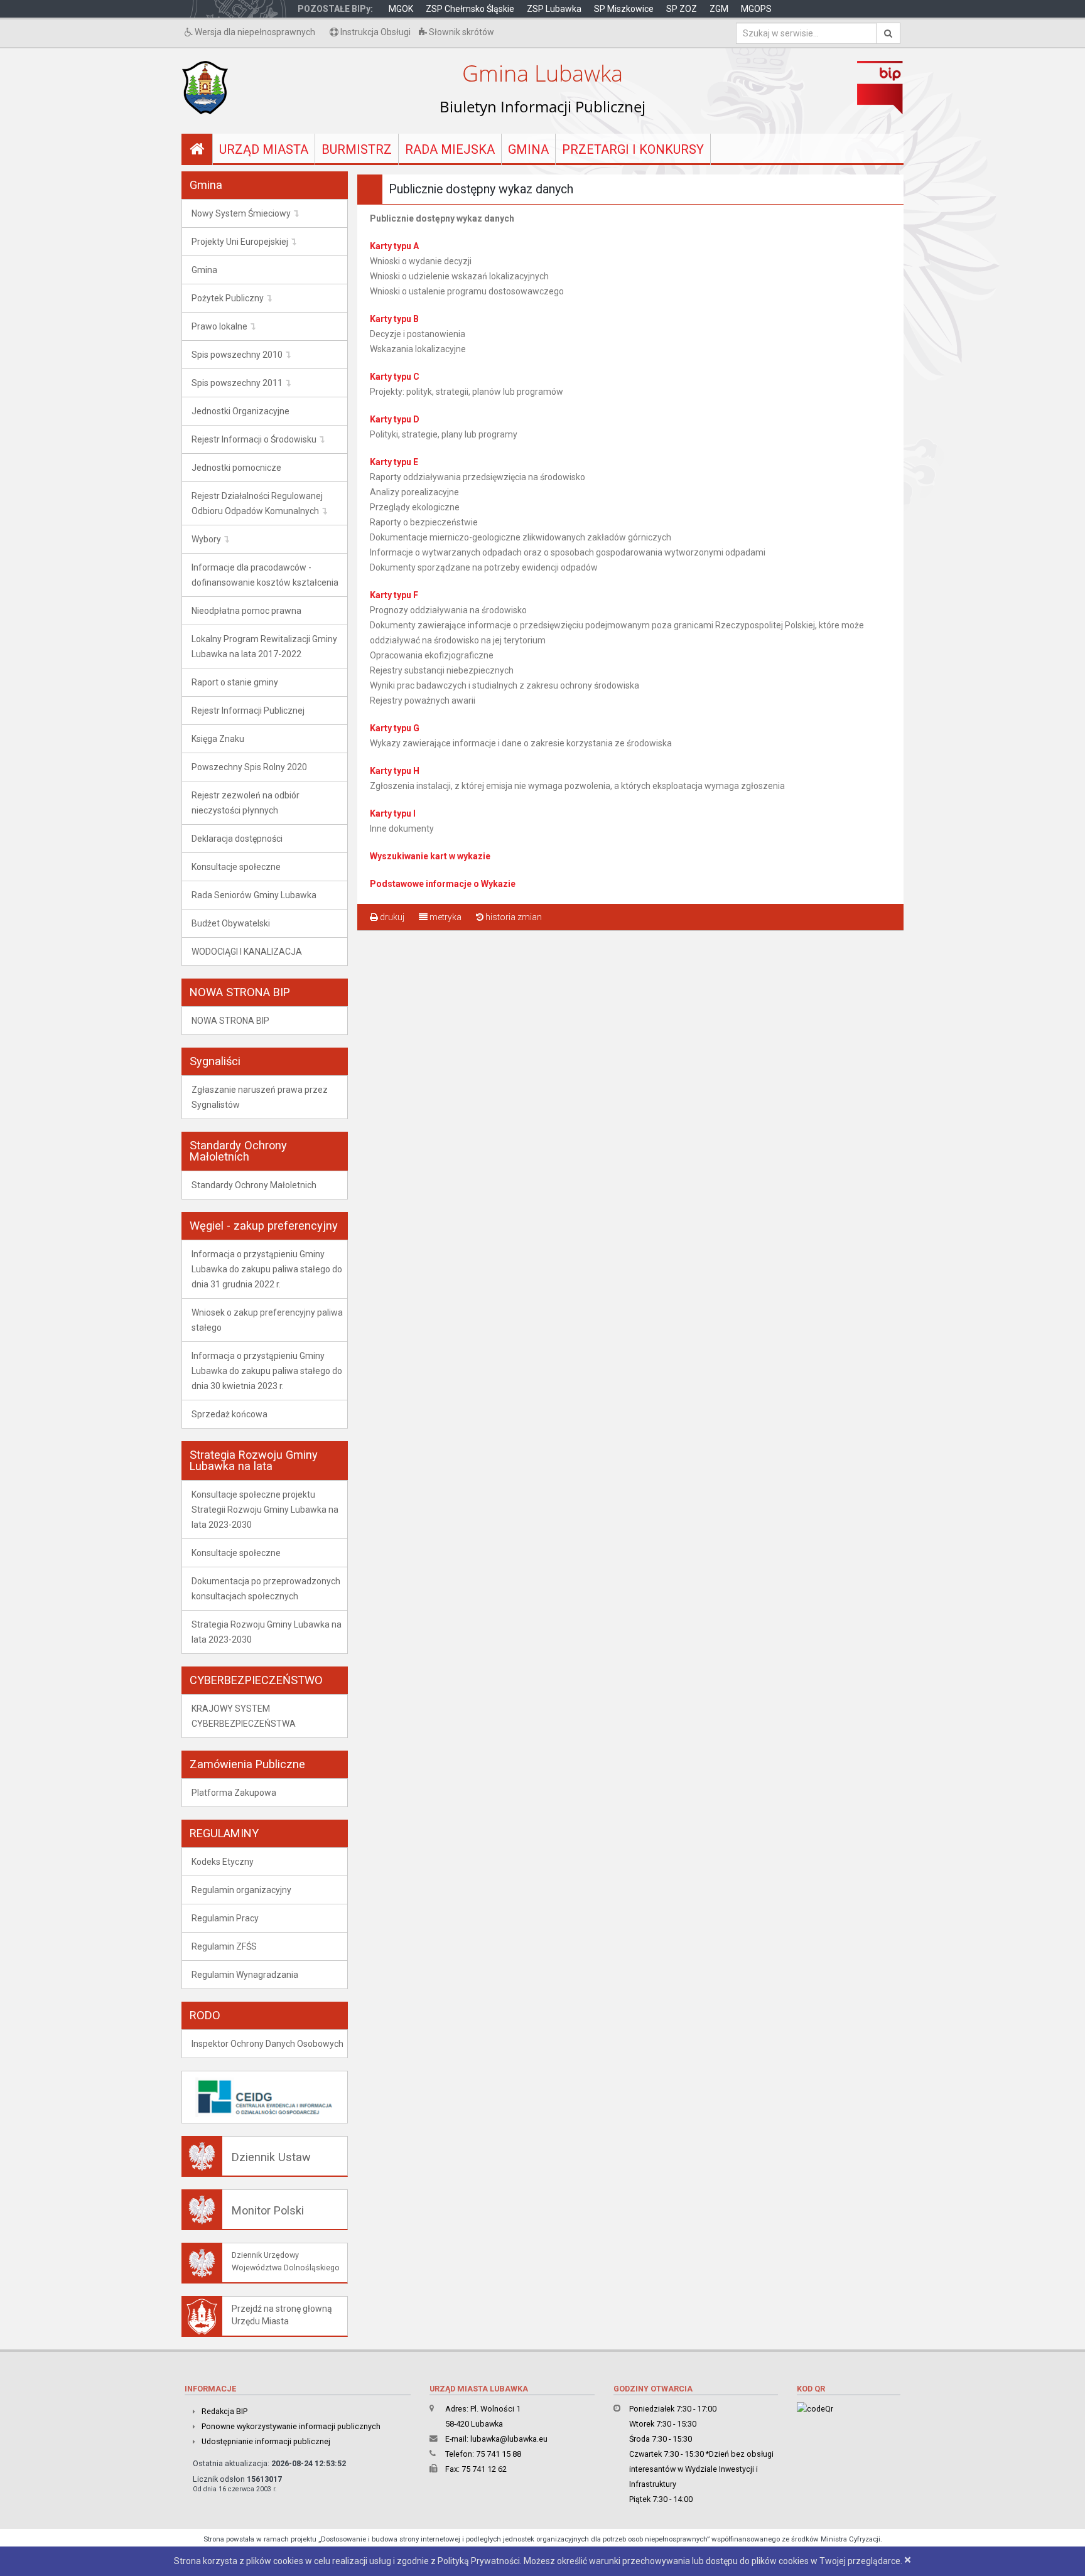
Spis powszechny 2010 (237, 355)
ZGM (719, 9)
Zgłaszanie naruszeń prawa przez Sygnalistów (260, 1097)
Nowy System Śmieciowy (241, 213)
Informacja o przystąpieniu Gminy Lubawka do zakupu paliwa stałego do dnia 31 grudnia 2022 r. (267, 1269)
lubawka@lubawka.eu (509, 2439)
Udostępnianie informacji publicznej (266, 2441)
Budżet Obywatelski (231, 923)
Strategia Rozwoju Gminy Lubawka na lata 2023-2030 (267, 1632)
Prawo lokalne (219, 326)
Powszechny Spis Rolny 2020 (249, 767)
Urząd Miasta (264, 149)
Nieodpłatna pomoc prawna (246, 611)
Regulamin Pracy (225, 1918)
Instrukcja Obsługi (375, 32)
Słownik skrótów (461, 32)
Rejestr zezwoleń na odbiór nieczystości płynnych (246, 803)
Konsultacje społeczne (236, 867)
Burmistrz (357, 149)
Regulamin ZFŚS (224, 1946)
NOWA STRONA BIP (230, 1021)
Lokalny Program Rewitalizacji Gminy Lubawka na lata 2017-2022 (264, 647)
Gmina (528, 149)
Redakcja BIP (224, 2411)
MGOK (401, 9)
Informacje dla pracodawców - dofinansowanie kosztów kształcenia (265, 575)
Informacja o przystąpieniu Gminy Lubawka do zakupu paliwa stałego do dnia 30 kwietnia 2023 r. (267, 1371)
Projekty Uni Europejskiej (240, 242)
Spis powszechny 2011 (237, 383)
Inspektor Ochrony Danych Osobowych (267, 2044)
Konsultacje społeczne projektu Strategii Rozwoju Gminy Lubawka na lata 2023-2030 (265, 1510)
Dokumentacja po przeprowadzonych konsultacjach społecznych (266, 1589)
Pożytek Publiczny (228, 298)
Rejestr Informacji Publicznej (248, 711)
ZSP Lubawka (554, 9)
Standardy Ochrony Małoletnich (254, 1185)
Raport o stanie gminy (235, 682)
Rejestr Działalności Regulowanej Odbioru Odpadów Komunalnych (257, 503)
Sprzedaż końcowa (229, 1414)
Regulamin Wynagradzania (245, 1975)
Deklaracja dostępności (237, 839)
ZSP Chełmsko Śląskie (470, 9)
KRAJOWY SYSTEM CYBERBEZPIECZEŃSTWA (244, 1716)
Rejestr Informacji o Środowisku (254, 439)
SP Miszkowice (624, 9)
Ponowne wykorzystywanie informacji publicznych (291, 2426)
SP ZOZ (682, 9)
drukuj (391, 917)
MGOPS (756, 9)
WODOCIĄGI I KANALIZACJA (247, 952)
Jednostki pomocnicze (236, 468)
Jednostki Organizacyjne (240, 411)
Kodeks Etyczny (223, 1862)
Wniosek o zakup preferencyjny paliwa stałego (267, 1320)
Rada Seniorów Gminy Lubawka (254, 895)
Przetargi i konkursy (633, 149)
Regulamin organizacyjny (241, 1890)
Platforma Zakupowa (234, 1793)
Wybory (206, 539)
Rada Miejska (450, 149)
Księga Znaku (218, 739)
